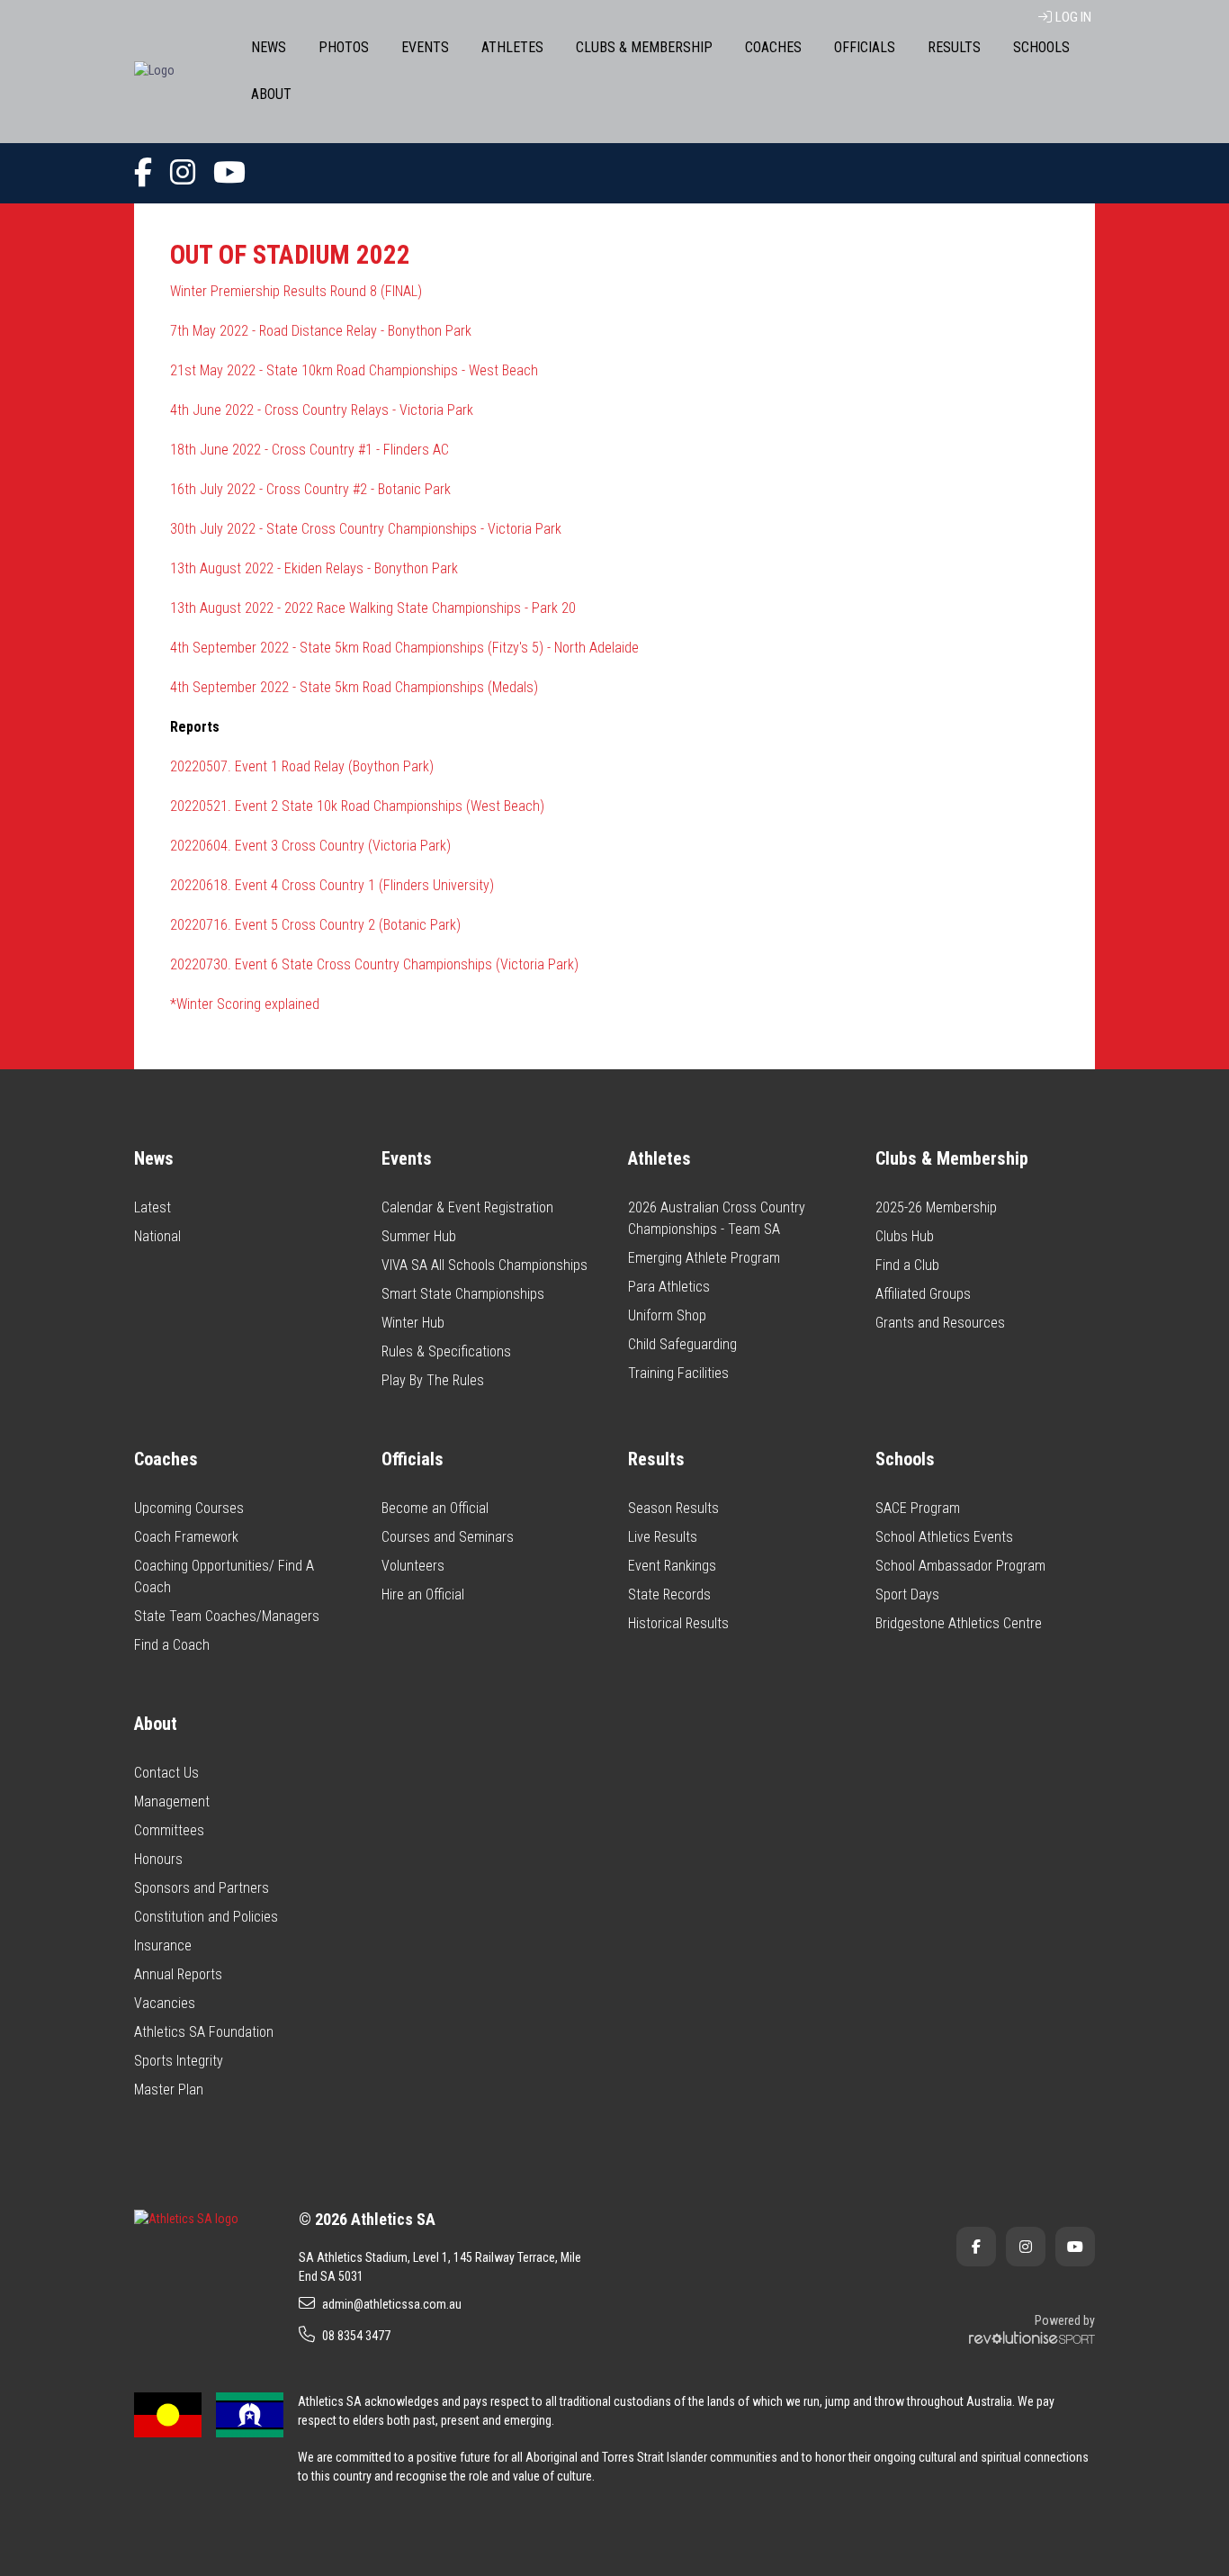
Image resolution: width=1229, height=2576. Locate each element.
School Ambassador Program (960, 1566)
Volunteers (413, 1566)
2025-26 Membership (936, 1207)
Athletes (512, 47)
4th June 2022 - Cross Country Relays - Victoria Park (322, 410)
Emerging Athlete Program (704, 1258)
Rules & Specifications (446, 1351)
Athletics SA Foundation (204, 2032)
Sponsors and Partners (202, 1888)
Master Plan (169, 2090)
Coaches (773, 47)
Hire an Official (423, 1594)
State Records (669, 1594)
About (271, 94)
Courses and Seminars (448, 1537)
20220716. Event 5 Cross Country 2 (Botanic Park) (315, 925)
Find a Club (907, 1265)
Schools (1041, 47)
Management (172, 1801)
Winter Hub (413, 1323)
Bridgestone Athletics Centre (959, 1623)
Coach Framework (186, 1537)
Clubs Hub (905, 1236)
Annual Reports (178, 1974)
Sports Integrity (179, 2061)
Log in (1073, 17)
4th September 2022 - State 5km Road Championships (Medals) (354, 687)
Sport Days (907, 1594)
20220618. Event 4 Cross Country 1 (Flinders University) (332, 885)
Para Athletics (669, 1287)
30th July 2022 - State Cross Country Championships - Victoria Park (366, 529)
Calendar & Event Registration (467, 1207)
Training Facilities (678, 1373)
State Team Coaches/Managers (227, 1616)
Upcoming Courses (189, 1508)
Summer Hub (419, 1236)
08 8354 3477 (356, 2336)
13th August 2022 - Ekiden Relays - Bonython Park (314, 568)
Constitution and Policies (206, 1917)
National (157, 1236)
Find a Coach (172, 1645)
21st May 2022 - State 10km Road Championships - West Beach (354, 370)
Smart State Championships (463, 1294)
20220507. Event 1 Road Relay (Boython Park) (302, 766)
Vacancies (165, 2003)
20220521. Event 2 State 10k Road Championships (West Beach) (357, 806)
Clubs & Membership (644, 47)
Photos (344, 47)
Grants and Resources (940, 1323)
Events (425, 47)
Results (954, 47)
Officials (865, 47)
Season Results (673, 1508)
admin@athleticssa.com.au (392, 2304)
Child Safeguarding (682, 1344)
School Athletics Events (944, 1537)
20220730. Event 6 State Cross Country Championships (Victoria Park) (374, 964)
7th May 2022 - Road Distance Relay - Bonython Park (321, 331)
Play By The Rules (433, 1380)
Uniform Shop (667, 1315)
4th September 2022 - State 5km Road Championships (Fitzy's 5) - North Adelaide (404, 648)
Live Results (663, 1537)
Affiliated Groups (923, 1294)
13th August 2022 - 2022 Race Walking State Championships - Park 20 (373, 608)
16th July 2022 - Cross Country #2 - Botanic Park (310, 489)
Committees (169, 1830)
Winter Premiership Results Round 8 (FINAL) (296, 291)
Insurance (163, 1946)
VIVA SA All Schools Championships (484, 1265)
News (269, 47)
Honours (158, 1859)
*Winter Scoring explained (245, 1004)
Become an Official (435, 1508)
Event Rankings (672, 1566)
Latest (153, 1207)
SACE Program (918, 1508)
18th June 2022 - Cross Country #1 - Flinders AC (309, 450)
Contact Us (166, 1773)
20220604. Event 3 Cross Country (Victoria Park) (310, 846)
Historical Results (678, 1623)
